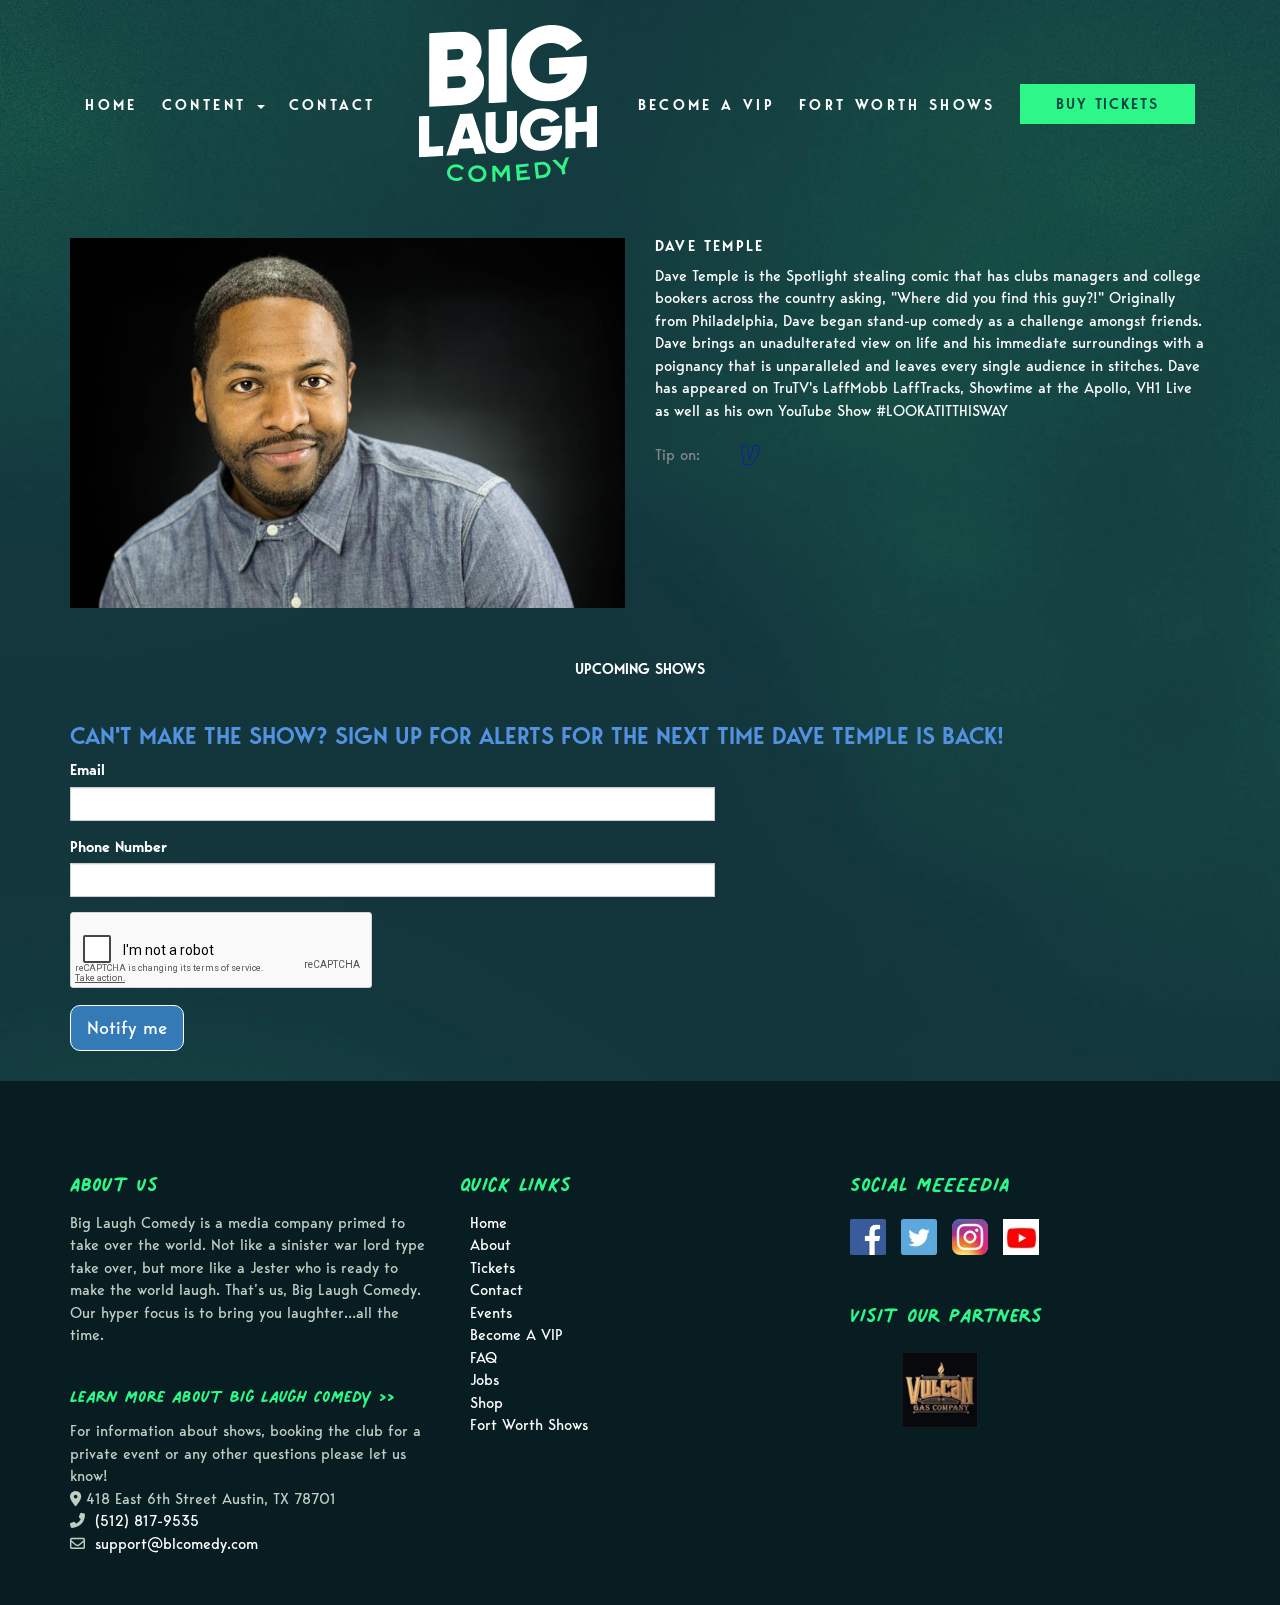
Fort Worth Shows (897, 105)
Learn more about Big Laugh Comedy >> (232, 1396)
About (490, 1245)
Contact (332, 105)
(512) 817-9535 (147, 1521)
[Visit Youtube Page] (1021, 1235)
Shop (486, 1403)
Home (111, 105)
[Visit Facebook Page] (868, 1235)
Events (491, 1313)
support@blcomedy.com (176, 1544)
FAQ (483, 1358)
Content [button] (208, 105)
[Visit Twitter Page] (919, 1235)
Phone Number (118, 847)
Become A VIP (706, 105)
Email (87, 770)
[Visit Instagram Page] (970, 1235)
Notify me (127, 1027)
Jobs (484, 1380)
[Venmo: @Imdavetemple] (750, 455)
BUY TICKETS (1107, 104)
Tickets (492, 1268)
